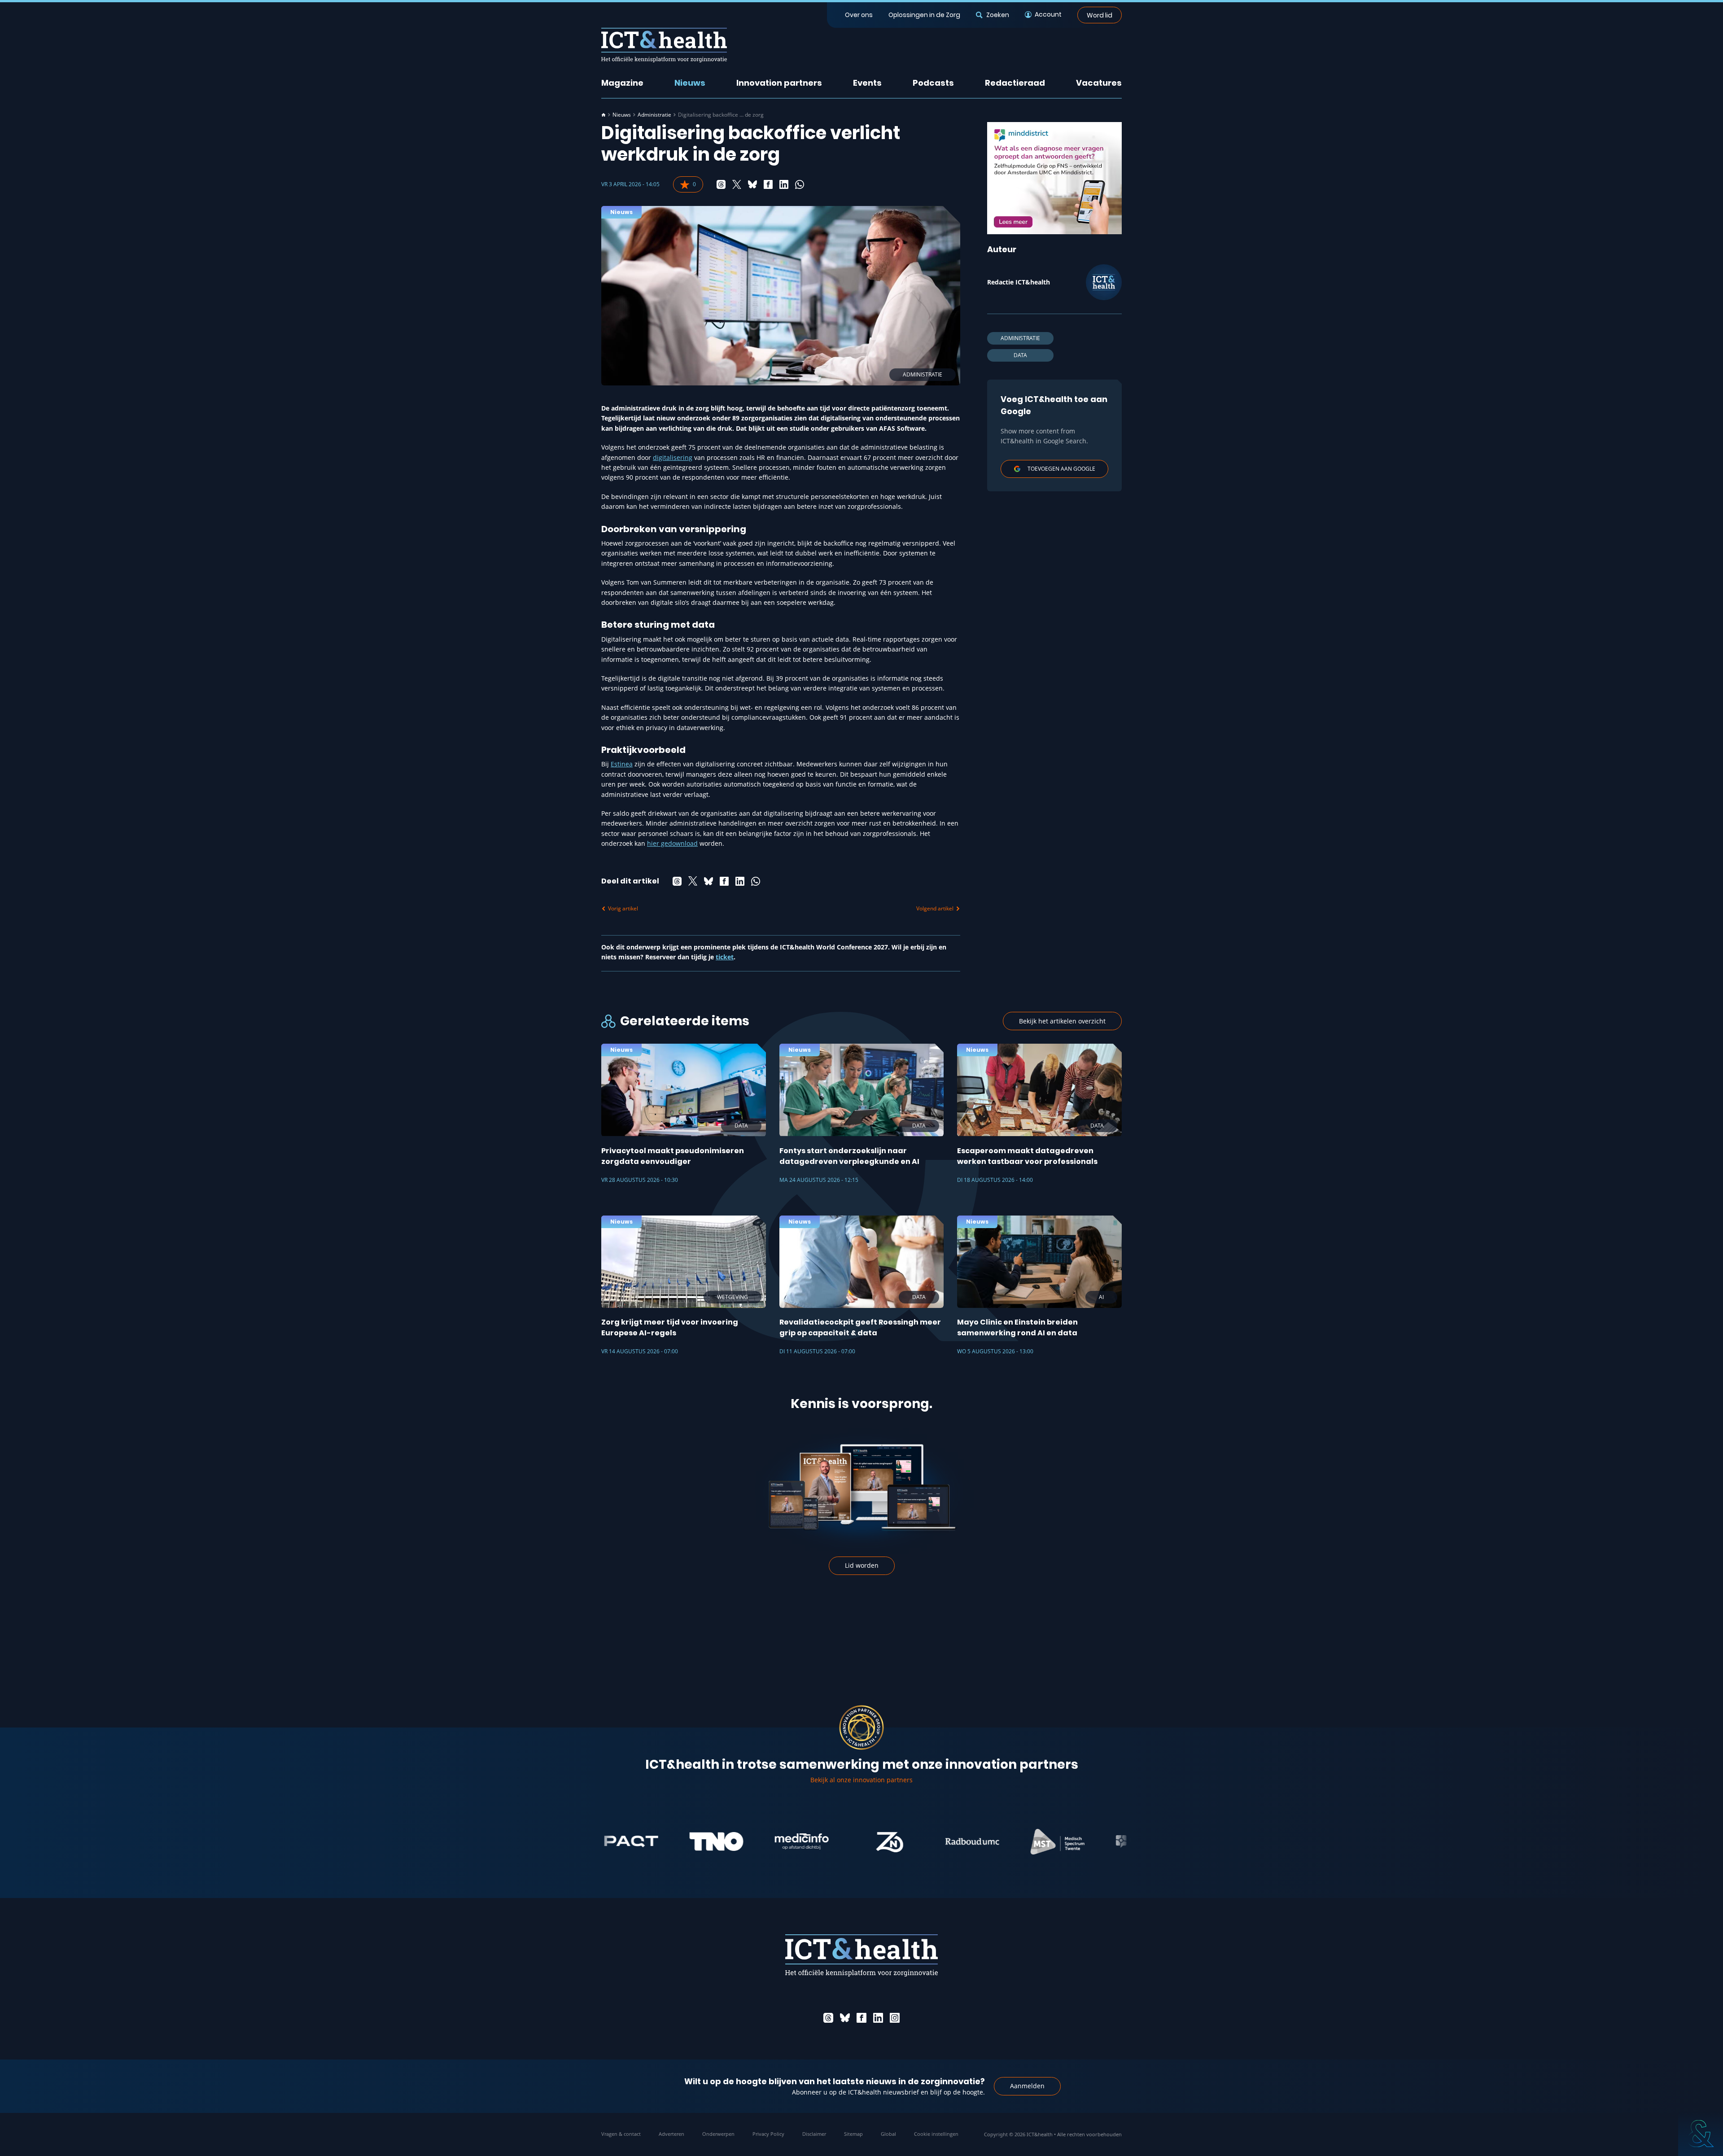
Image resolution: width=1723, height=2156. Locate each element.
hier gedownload (672, 843)
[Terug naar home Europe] (664, 45)
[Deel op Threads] (721, 184)
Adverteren (671, 2134)
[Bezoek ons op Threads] (828, 2018)
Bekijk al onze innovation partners (861, 1780)
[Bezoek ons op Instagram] (895, 2018)
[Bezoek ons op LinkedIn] (878, 2018)
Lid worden (862, 1565)
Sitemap (853, 2134)
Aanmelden (1027, 2086)
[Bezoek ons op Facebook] (861, 2018)
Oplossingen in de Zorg (924, 15)
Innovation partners (779, 83)
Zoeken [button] (997, 15)
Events (867, 83)
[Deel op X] (737, 184)
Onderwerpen (718, 2134)
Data (1020, 355)
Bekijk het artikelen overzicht (1062, 1021)
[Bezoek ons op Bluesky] (845, 2018)
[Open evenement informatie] (1701, 2134)
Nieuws (690, 83)
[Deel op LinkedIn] (784, 184)
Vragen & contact (621, 2134)
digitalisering (673, 457)
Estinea (622, 764)
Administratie (654, 115)
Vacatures (1099, 83)
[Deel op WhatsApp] (800, 184)
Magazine (622, 83)
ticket (725, 957)
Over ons (859, 15)
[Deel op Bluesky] (752, 184)
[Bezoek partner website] (641, 1841)
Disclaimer (814, 2134)
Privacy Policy (768, 2134)
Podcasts (933, 83)
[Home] (603, 115)
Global (888, 2134)
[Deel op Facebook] (768, 184)
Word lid (1100, 15)
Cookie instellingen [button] (936, 2134)
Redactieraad (1015, 83)
